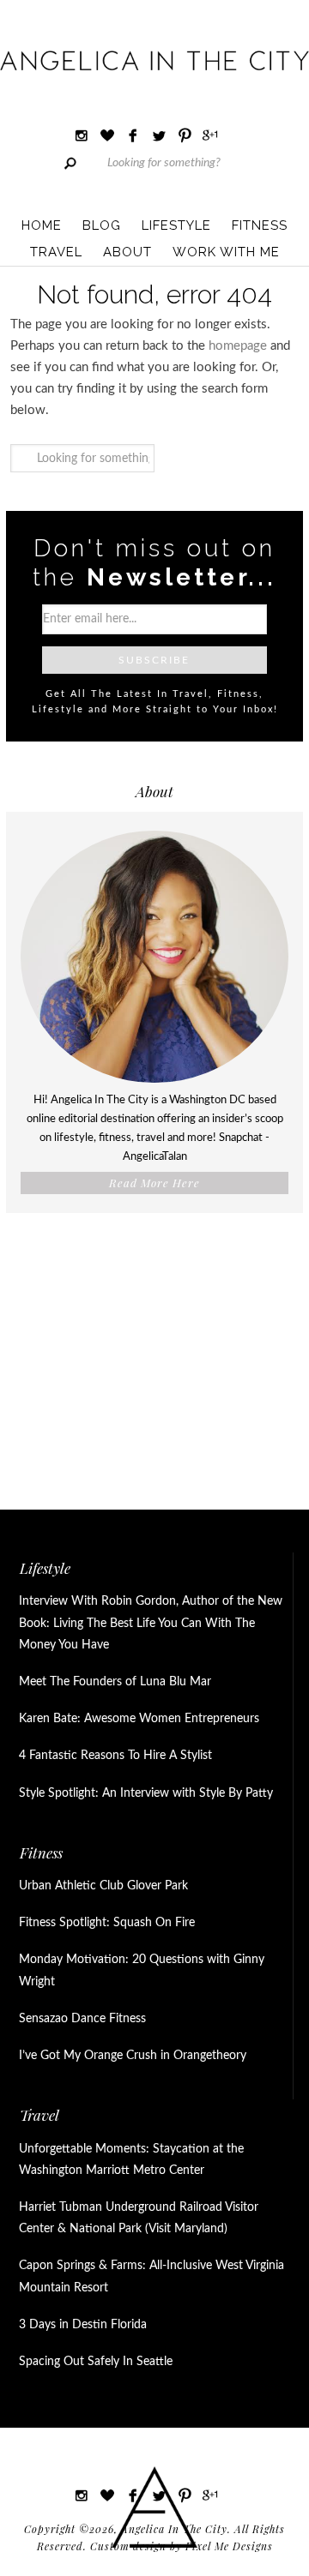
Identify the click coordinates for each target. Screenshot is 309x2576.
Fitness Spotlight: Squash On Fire (107, 1923)
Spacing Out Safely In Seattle (96, 2362)
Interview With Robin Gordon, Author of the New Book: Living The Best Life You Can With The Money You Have (151, 1623)
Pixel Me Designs (229, 2546)
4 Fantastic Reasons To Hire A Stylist (115, 1756)
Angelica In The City (154, 60)
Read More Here (154, 1183)
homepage (238, 346)
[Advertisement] (154, 1354)
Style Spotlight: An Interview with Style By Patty (146, 1793)
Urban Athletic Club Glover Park (103, 1886)
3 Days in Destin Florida (83, 2325)
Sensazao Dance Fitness (82, 2019)
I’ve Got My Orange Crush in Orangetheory (133, 2056)
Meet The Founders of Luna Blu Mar (115, 1682)
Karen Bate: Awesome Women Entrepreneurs (139, 1719)
